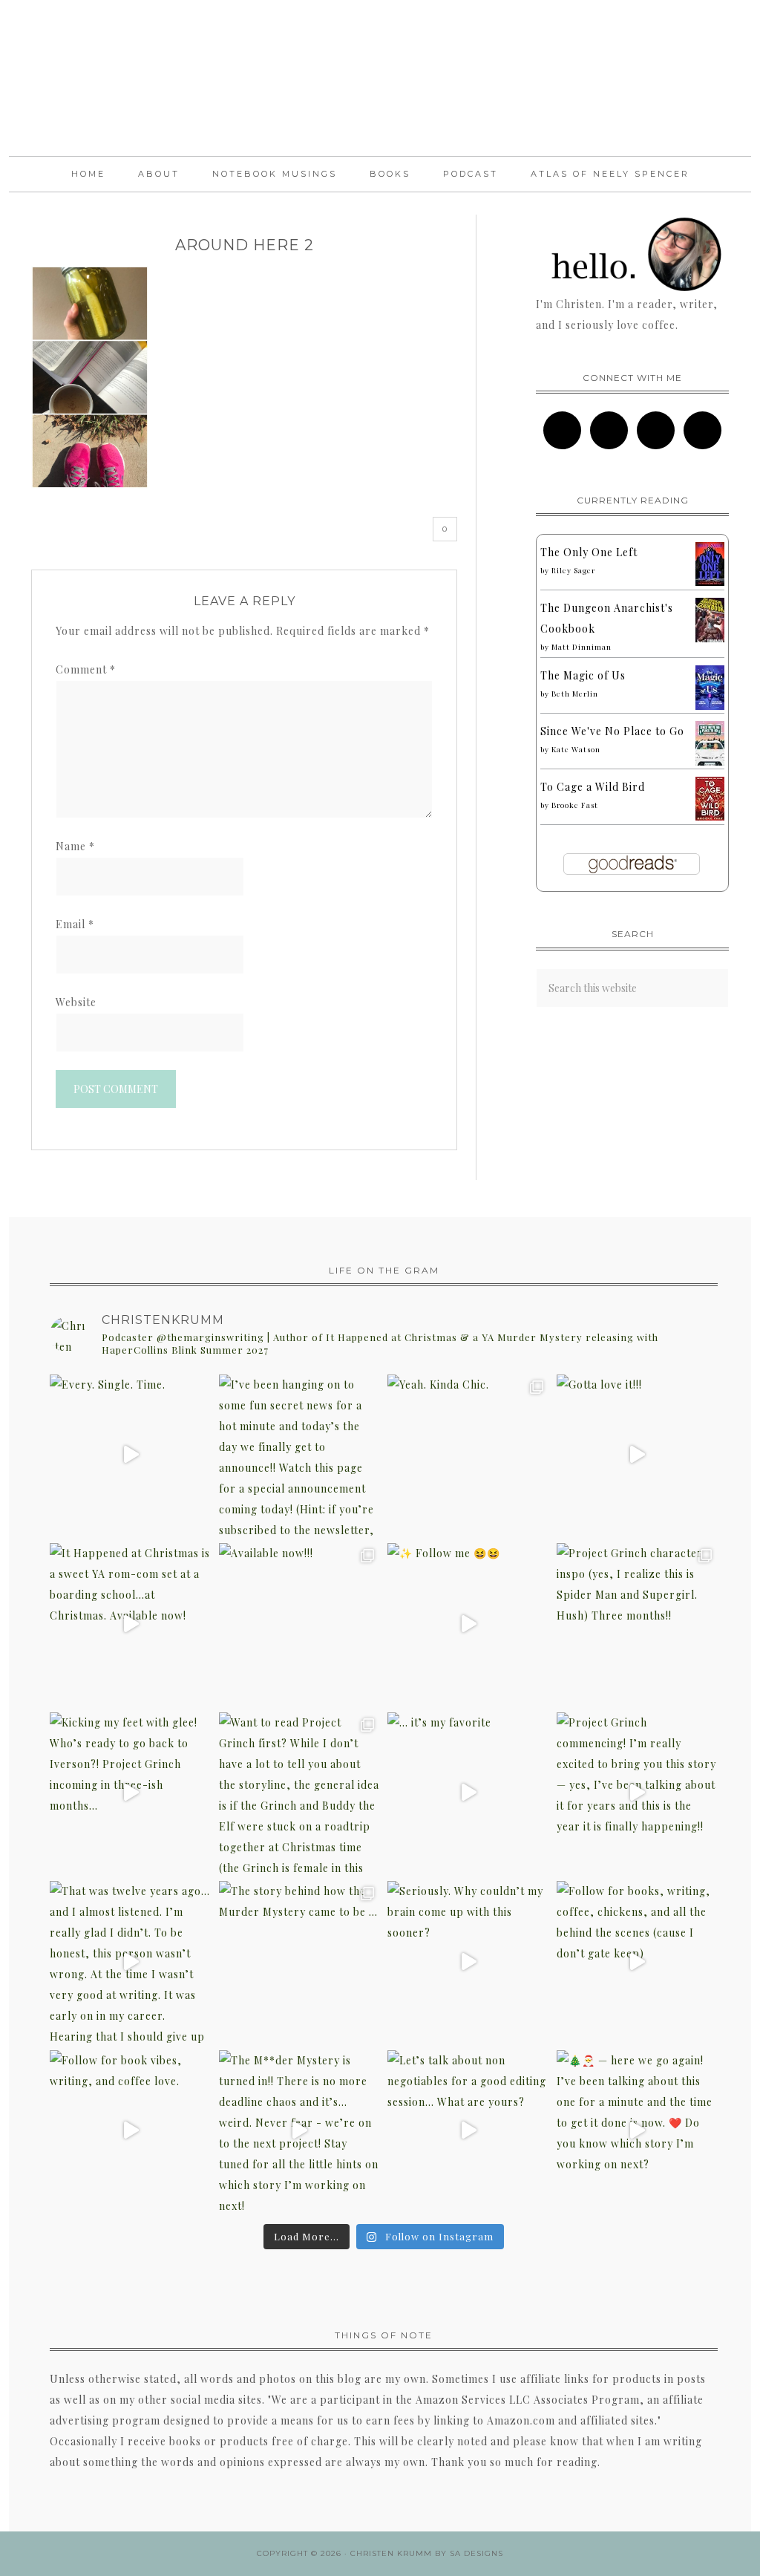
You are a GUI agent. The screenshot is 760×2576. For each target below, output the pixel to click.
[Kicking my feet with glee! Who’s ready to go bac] (131, 1793)
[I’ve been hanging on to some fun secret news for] (300, 1455)
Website (76, 1002)
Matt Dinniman (582, 647)
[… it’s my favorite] (468, 1793)
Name (75, 846)
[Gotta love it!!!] (638, 1455)
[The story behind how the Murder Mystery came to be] (300, 1962)
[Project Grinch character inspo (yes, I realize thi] (638, 1624)
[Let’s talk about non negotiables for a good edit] (468, 2131)
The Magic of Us (583, 675)
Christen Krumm (380, 78)
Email (75, 924)
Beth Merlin (575, 694)
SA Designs (476, 2553)
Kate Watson (576, 749)
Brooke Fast (575, 805)
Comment (86, 669)
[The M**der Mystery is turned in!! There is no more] (300, 2131)
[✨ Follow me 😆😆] (468, 1624)
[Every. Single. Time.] (131, 1455)
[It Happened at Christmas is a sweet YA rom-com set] (131, 1624)
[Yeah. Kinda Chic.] (468, 1455)
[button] (90, 378)
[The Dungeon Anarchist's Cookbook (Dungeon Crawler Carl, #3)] (710, 640)
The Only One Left (589, 552)
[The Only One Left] (710, 582)
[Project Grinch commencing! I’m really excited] (638, 1793)
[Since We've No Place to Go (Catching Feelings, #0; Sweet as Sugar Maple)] (710, 764)
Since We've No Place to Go (612, 731)
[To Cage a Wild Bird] (710, 816)
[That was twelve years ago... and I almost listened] (131, 1962)
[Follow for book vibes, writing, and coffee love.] (131, 2131)
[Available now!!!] (300, 1624)
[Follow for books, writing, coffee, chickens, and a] (638, 1962)
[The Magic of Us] (710, 706)
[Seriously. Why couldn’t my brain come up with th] (468, 1962)
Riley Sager (573, 570)
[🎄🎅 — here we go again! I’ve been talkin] (638, 2131)
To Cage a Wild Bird (593, 787)
